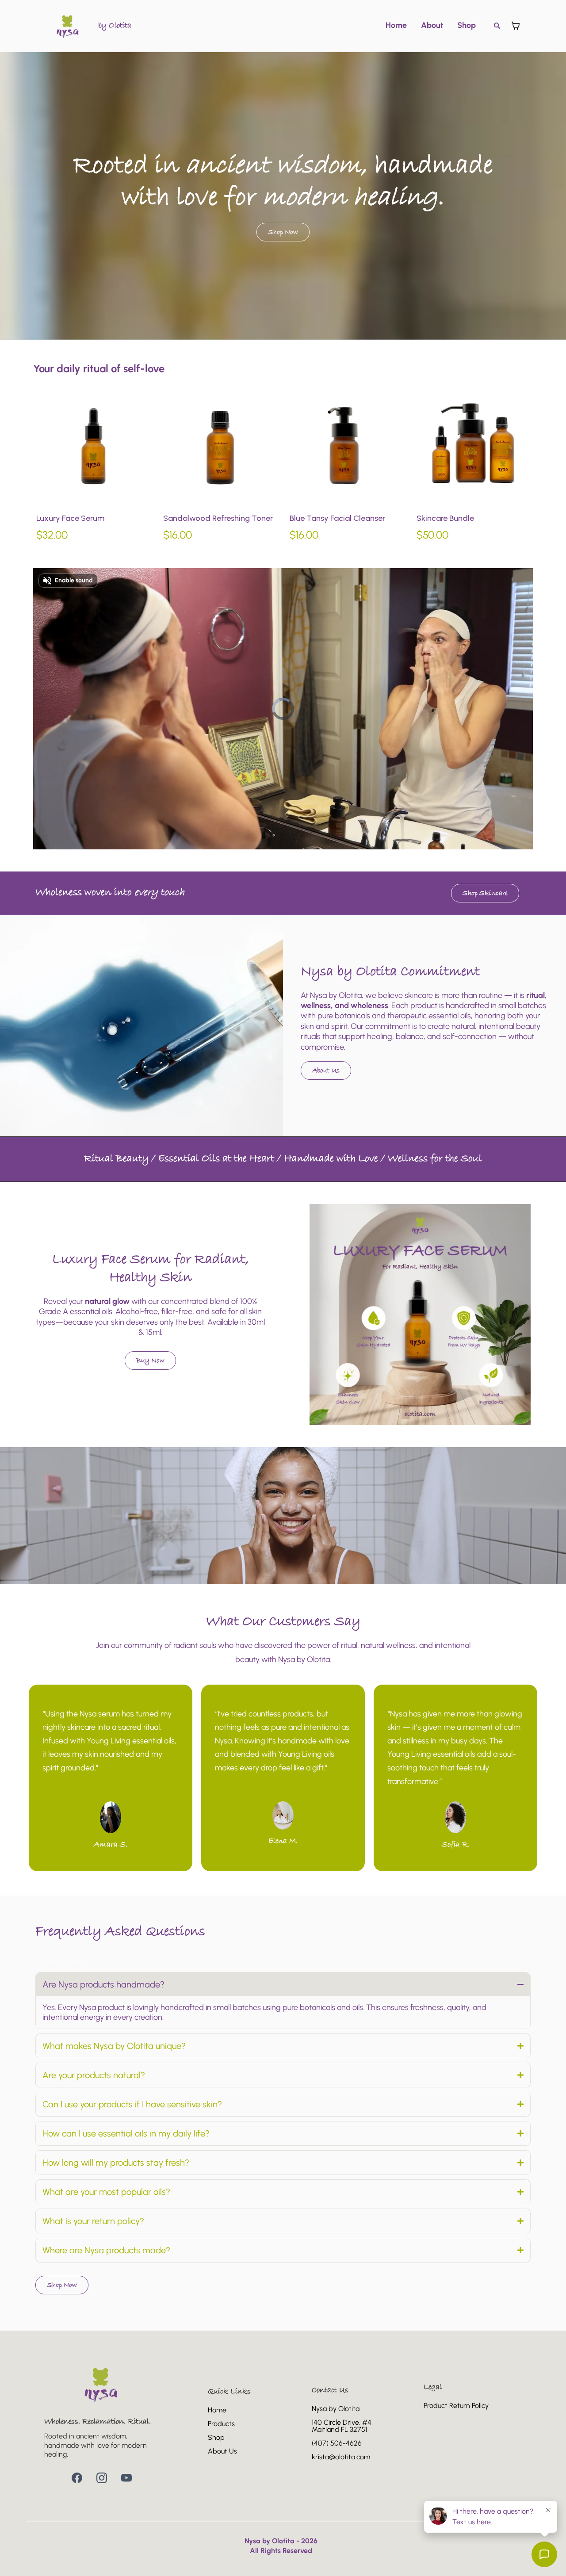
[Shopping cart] (516, 26)
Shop (467, 25)
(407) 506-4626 (337, 2443)
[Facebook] (77, 2478)
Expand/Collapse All (65, 1961)
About (432, 25)
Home (396, 25)
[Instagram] (102, 2478)
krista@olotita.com (341, 2457)
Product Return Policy (456, 2406)
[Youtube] (126, 2478)
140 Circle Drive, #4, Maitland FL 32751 (342, 2426)
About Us (222, 2451)
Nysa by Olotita (336, 2409)
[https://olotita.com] (68, 26)
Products (221, 2424)
